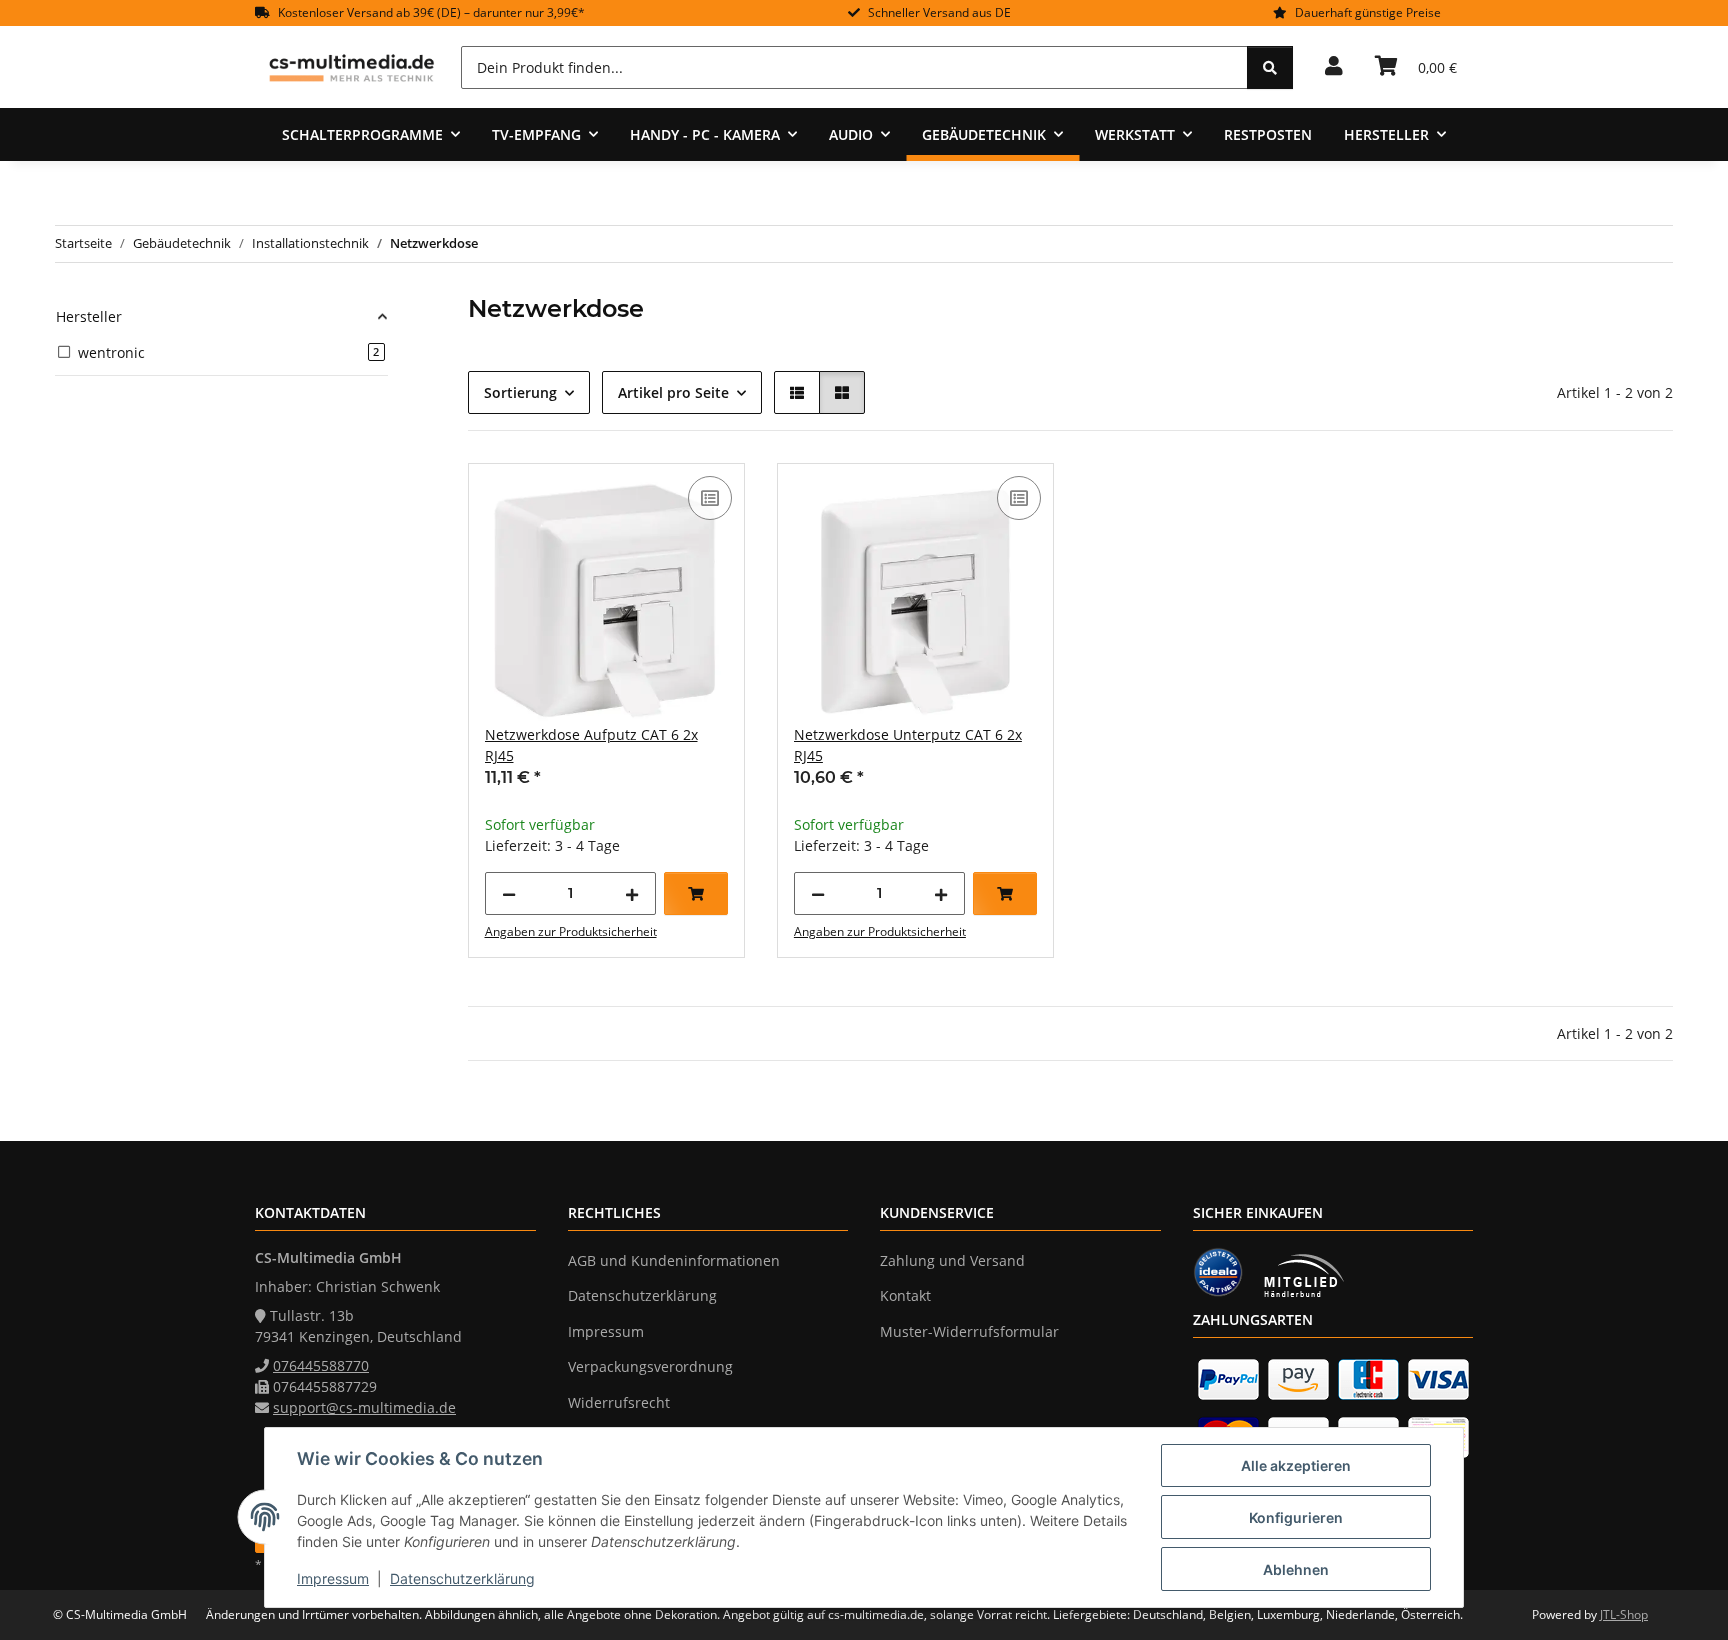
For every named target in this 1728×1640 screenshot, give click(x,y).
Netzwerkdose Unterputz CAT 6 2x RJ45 (908, 745)
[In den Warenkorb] (696, 893)
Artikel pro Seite (673, 392)
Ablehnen (1296, 1569)
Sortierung (520, 392)
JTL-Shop (1624, 1614)
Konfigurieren (1296, 1517)
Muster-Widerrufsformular (969, 1331)
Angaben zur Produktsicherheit (571, 931)
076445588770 (321, 1365)
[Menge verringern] (509, 893)
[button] (1334, 67)
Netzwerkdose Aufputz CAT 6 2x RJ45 (591, 745)
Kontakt (905, 1295)
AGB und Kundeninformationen (674, 1260)
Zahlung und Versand (952, 1260)
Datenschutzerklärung (462, 1578)
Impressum (333, 1578)
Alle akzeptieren (1296, 1465)
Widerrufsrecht (619, 1402)
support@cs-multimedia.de (364, 1407)
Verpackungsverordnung (650, 1366)
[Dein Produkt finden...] (1270, 67)
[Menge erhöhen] (632, 893)
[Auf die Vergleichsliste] (710, 498)
